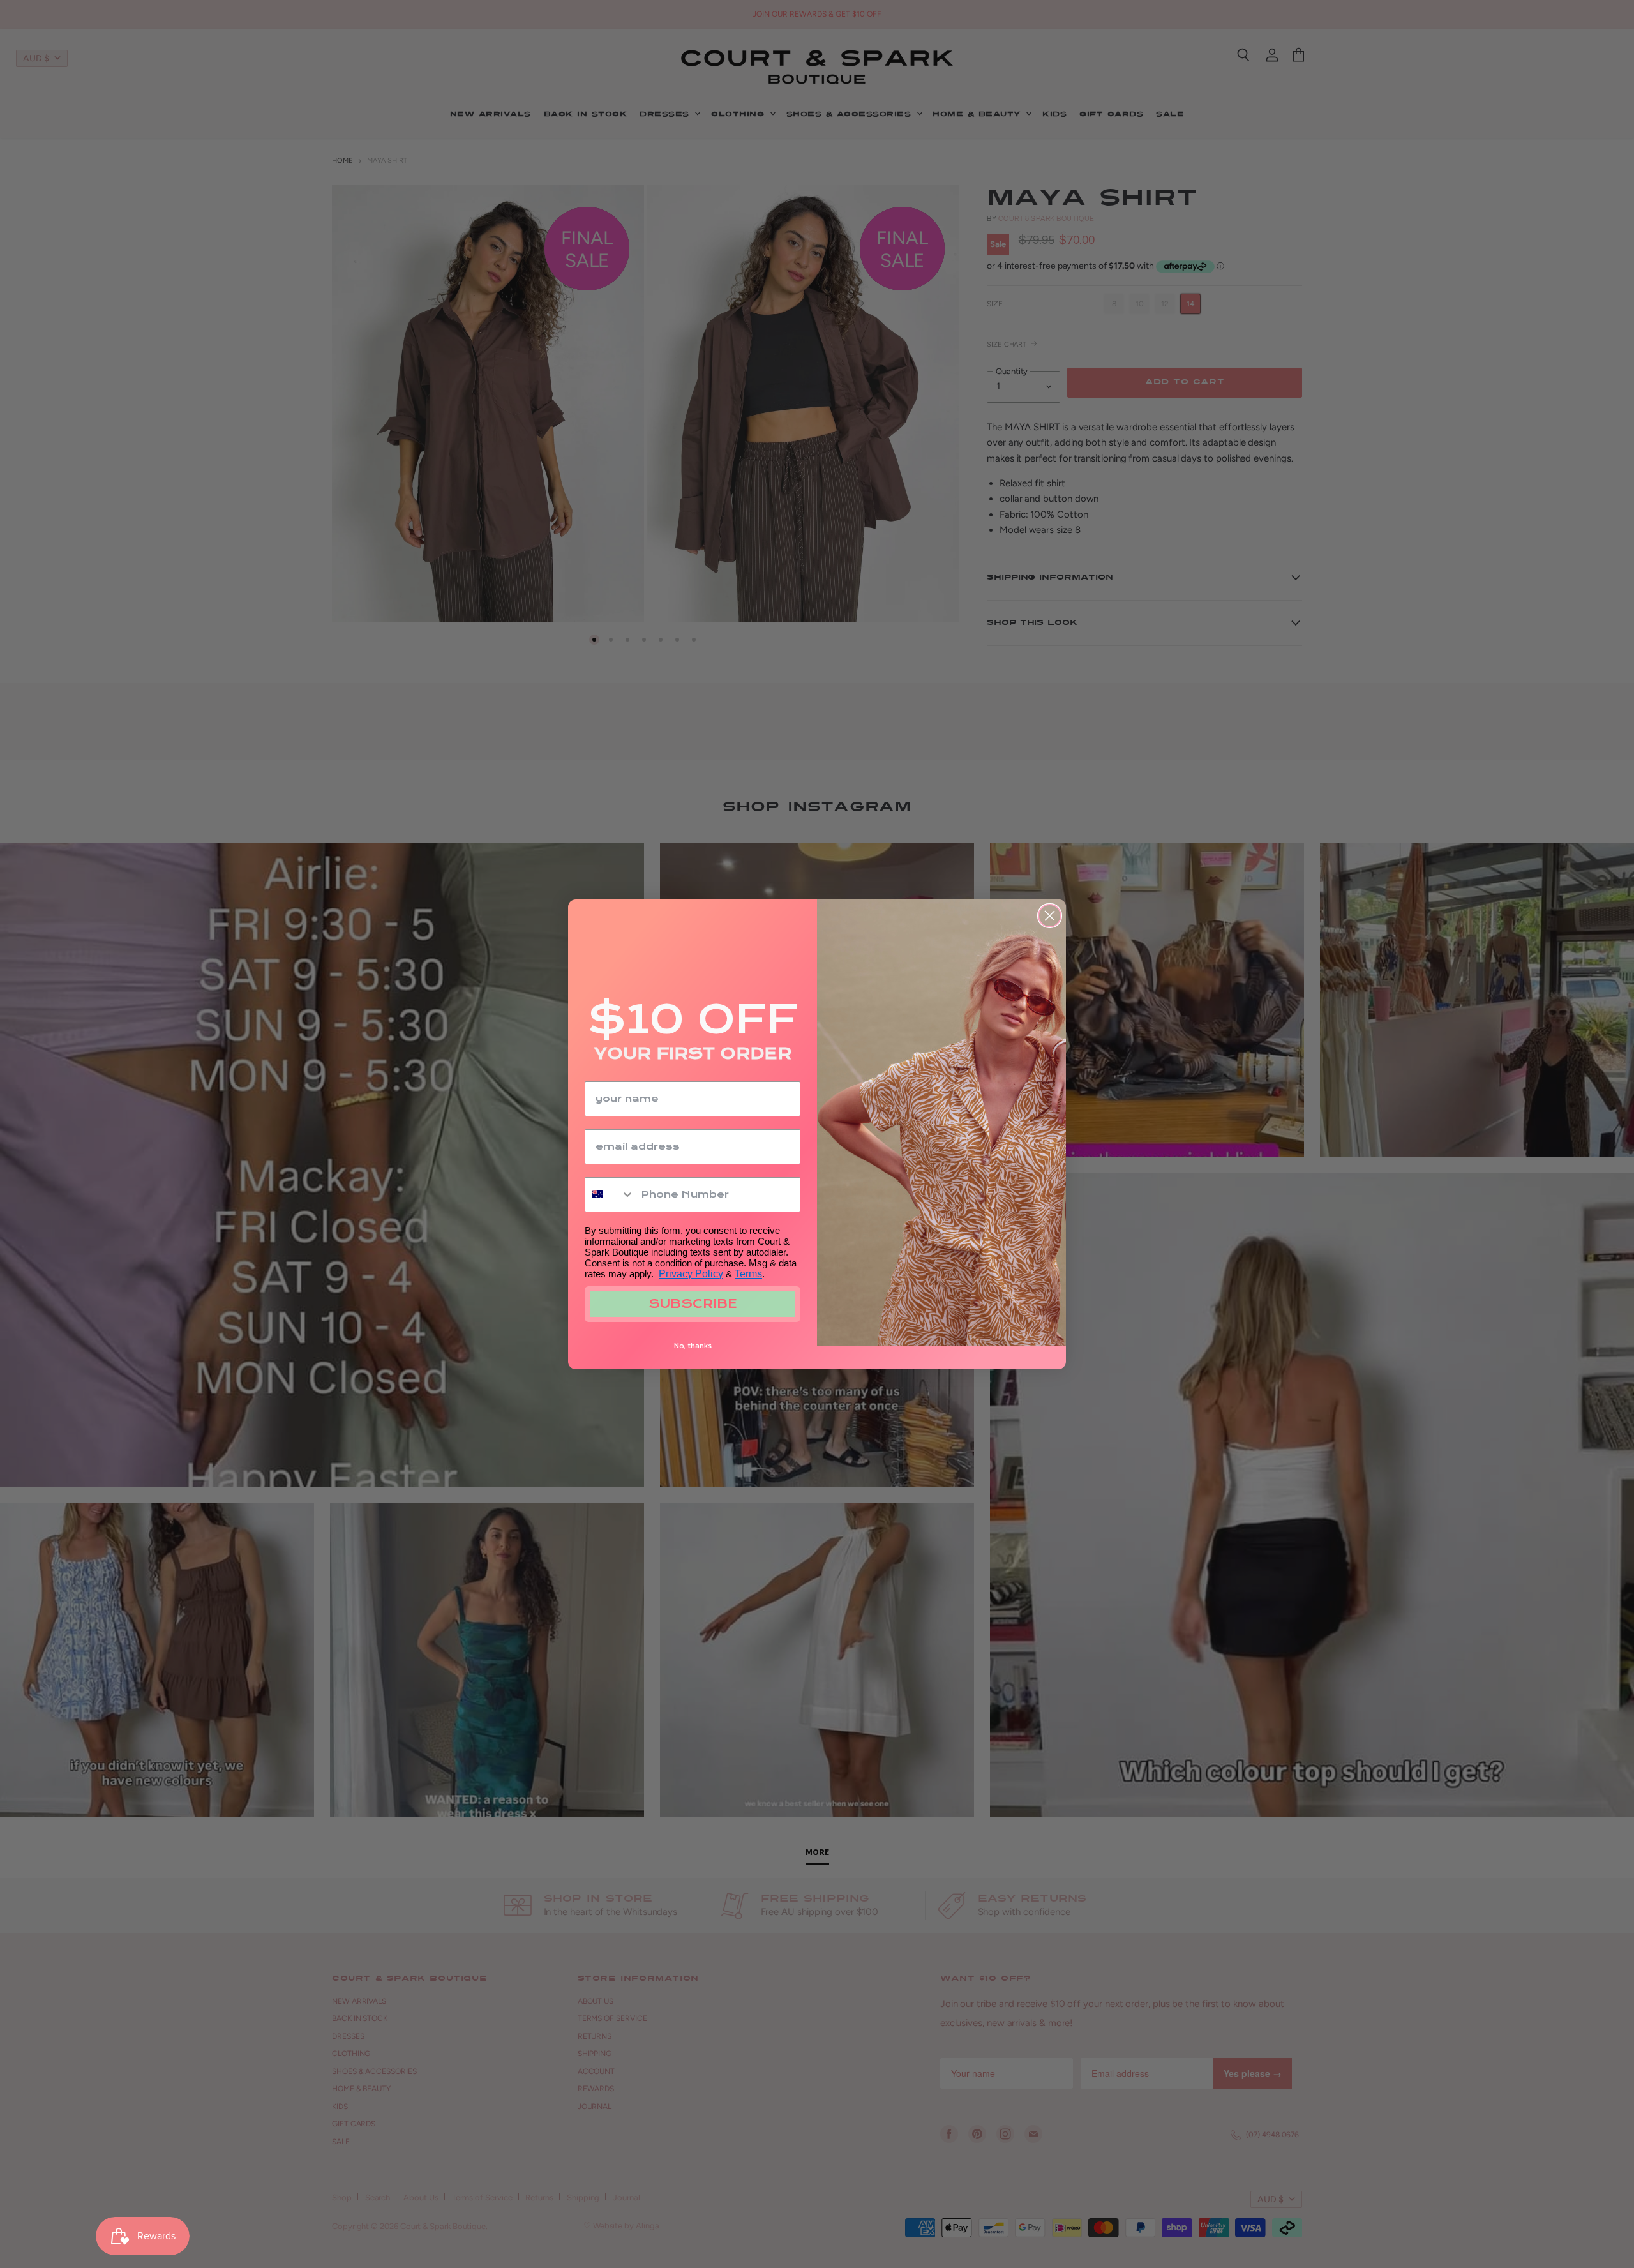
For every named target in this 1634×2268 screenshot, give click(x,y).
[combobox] (610, 1195)
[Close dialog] (1050, 916)
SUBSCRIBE (693, 1304)
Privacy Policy (691, 1274)
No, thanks (693, 1346)
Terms (748, 1274)
